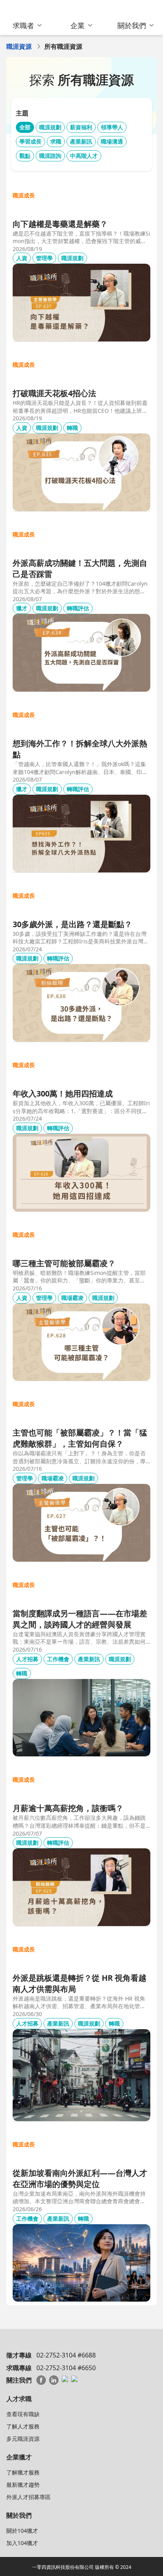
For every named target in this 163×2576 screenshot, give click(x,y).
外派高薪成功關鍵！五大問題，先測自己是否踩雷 (80, 568)
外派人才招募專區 (28, 2497)
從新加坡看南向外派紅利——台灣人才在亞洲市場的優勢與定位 (80, 2178)
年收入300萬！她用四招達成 (63, 1093)
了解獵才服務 (23, 2472)
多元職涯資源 (23, 2439)
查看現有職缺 (23, 2414)
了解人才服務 (23, 2426)
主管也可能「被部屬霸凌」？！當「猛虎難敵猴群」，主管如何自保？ (80, 1438)
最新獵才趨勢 (23, 2485)
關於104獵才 (22, 2531)
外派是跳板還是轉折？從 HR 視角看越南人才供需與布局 (80, 1983)
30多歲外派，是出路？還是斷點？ (72, 924)
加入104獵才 (22, 2543)
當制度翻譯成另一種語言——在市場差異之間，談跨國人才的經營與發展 (80, 1619)
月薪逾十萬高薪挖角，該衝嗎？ (68, 1808)
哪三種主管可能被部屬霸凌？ (64, 1263)
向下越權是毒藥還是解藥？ (60, 224)
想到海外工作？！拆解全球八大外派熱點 (80, 749)
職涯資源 (19, 46)
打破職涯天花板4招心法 (54, 393)
